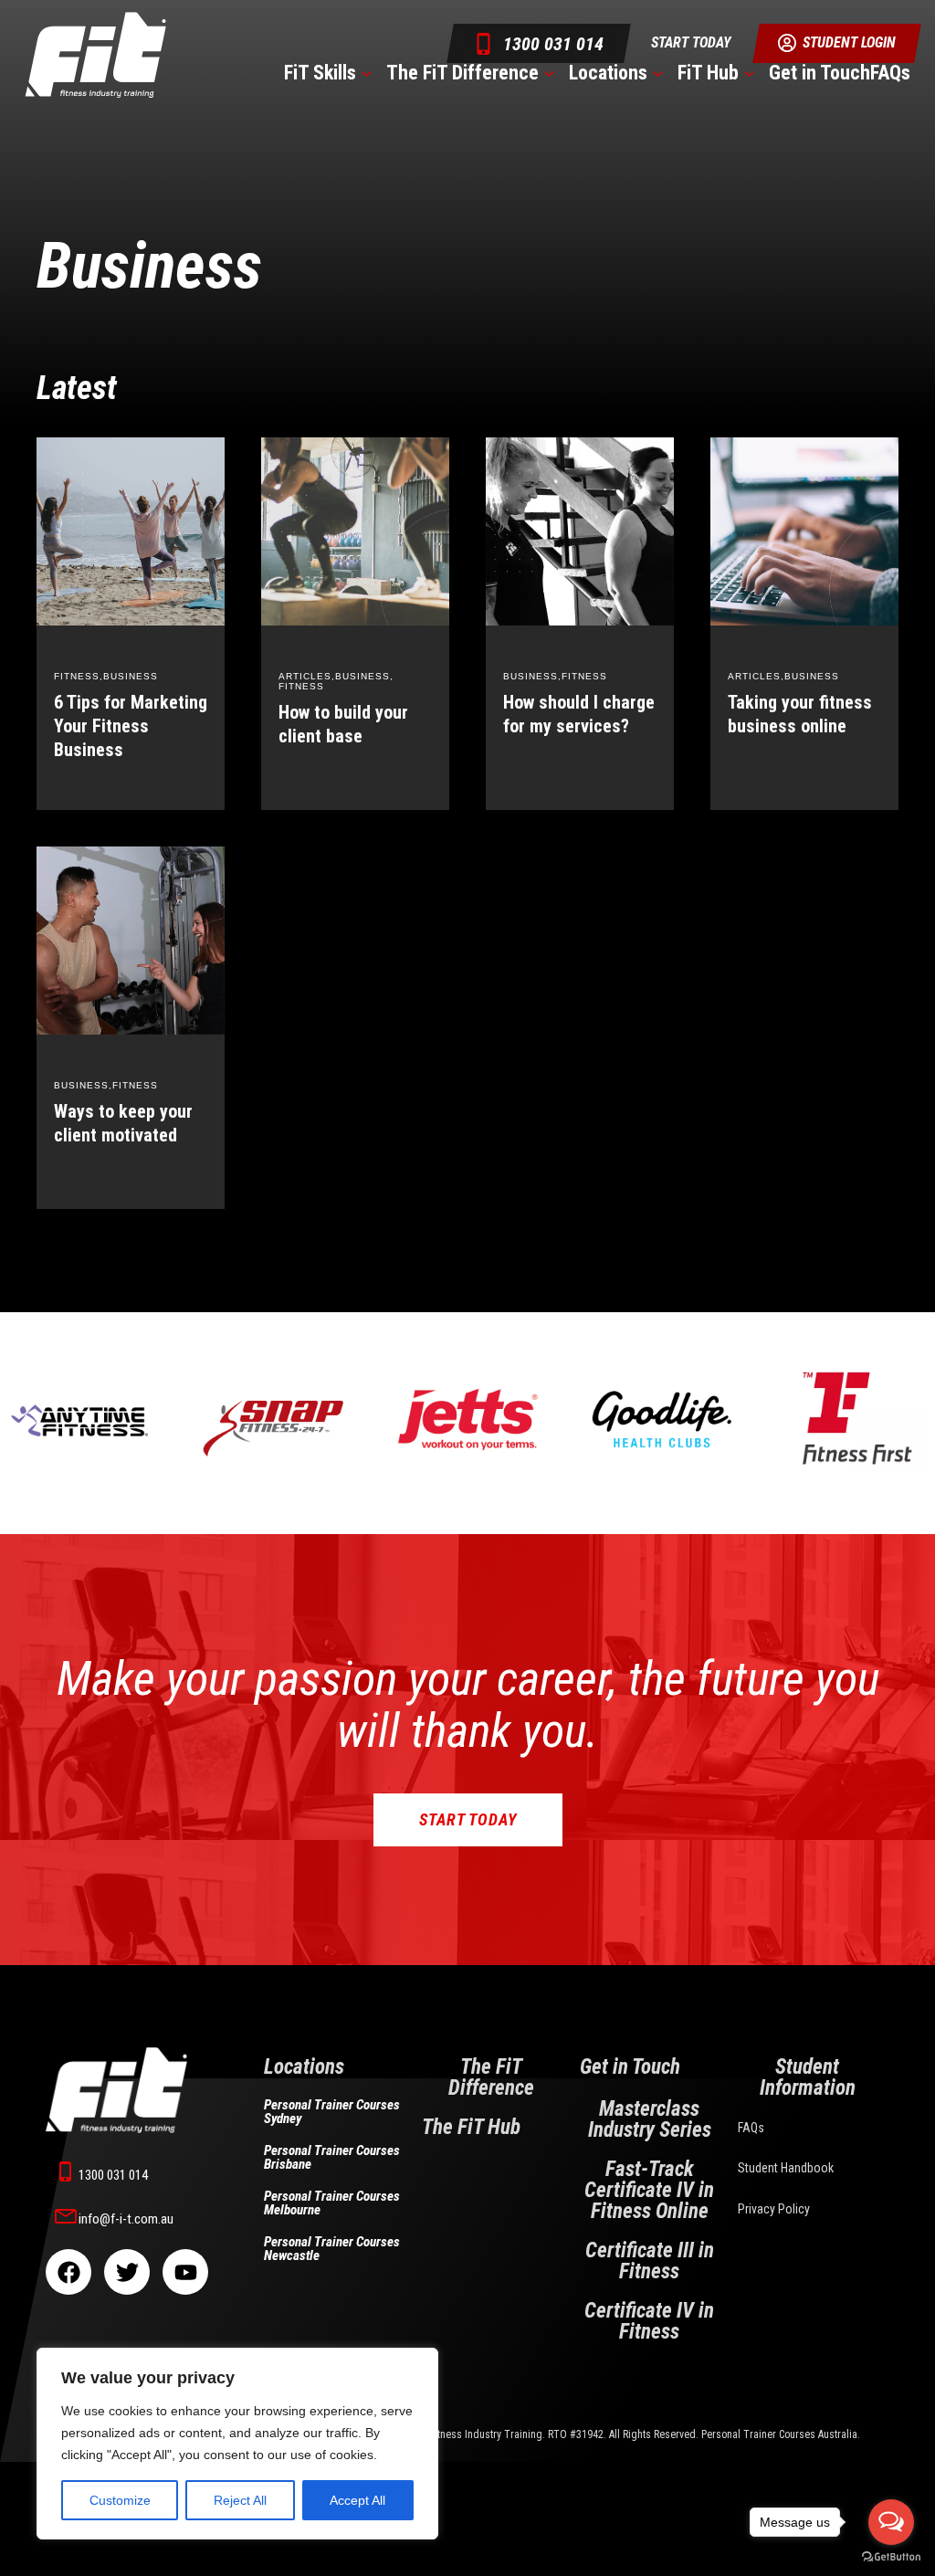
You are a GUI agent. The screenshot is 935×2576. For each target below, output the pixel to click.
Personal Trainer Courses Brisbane (332, 2157)
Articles (305, 676)
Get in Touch (819, 73)
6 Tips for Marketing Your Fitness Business (131, 726)
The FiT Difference (462, 73)
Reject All (240, 2500)
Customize (120, 2500)
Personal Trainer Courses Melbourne (332, 2203)
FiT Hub (708, 73)
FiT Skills (320, 73)
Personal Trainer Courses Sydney (332, 2112)
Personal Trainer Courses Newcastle (332, 2249)
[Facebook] (68, 2272)
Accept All (357, 2500)
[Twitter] (127, 2272)
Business (131, 676)
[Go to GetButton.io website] (891, 2557)
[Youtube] (185, 2272)
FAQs (890, 73)
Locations (608, 73)
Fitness (77, 676)
